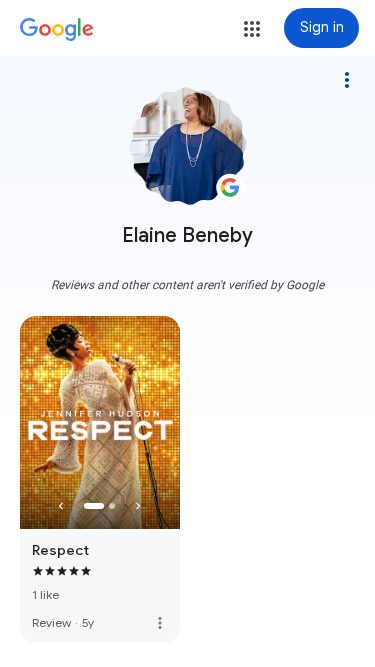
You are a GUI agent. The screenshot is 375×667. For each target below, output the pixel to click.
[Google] (57, 30)
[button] (252, 29)
